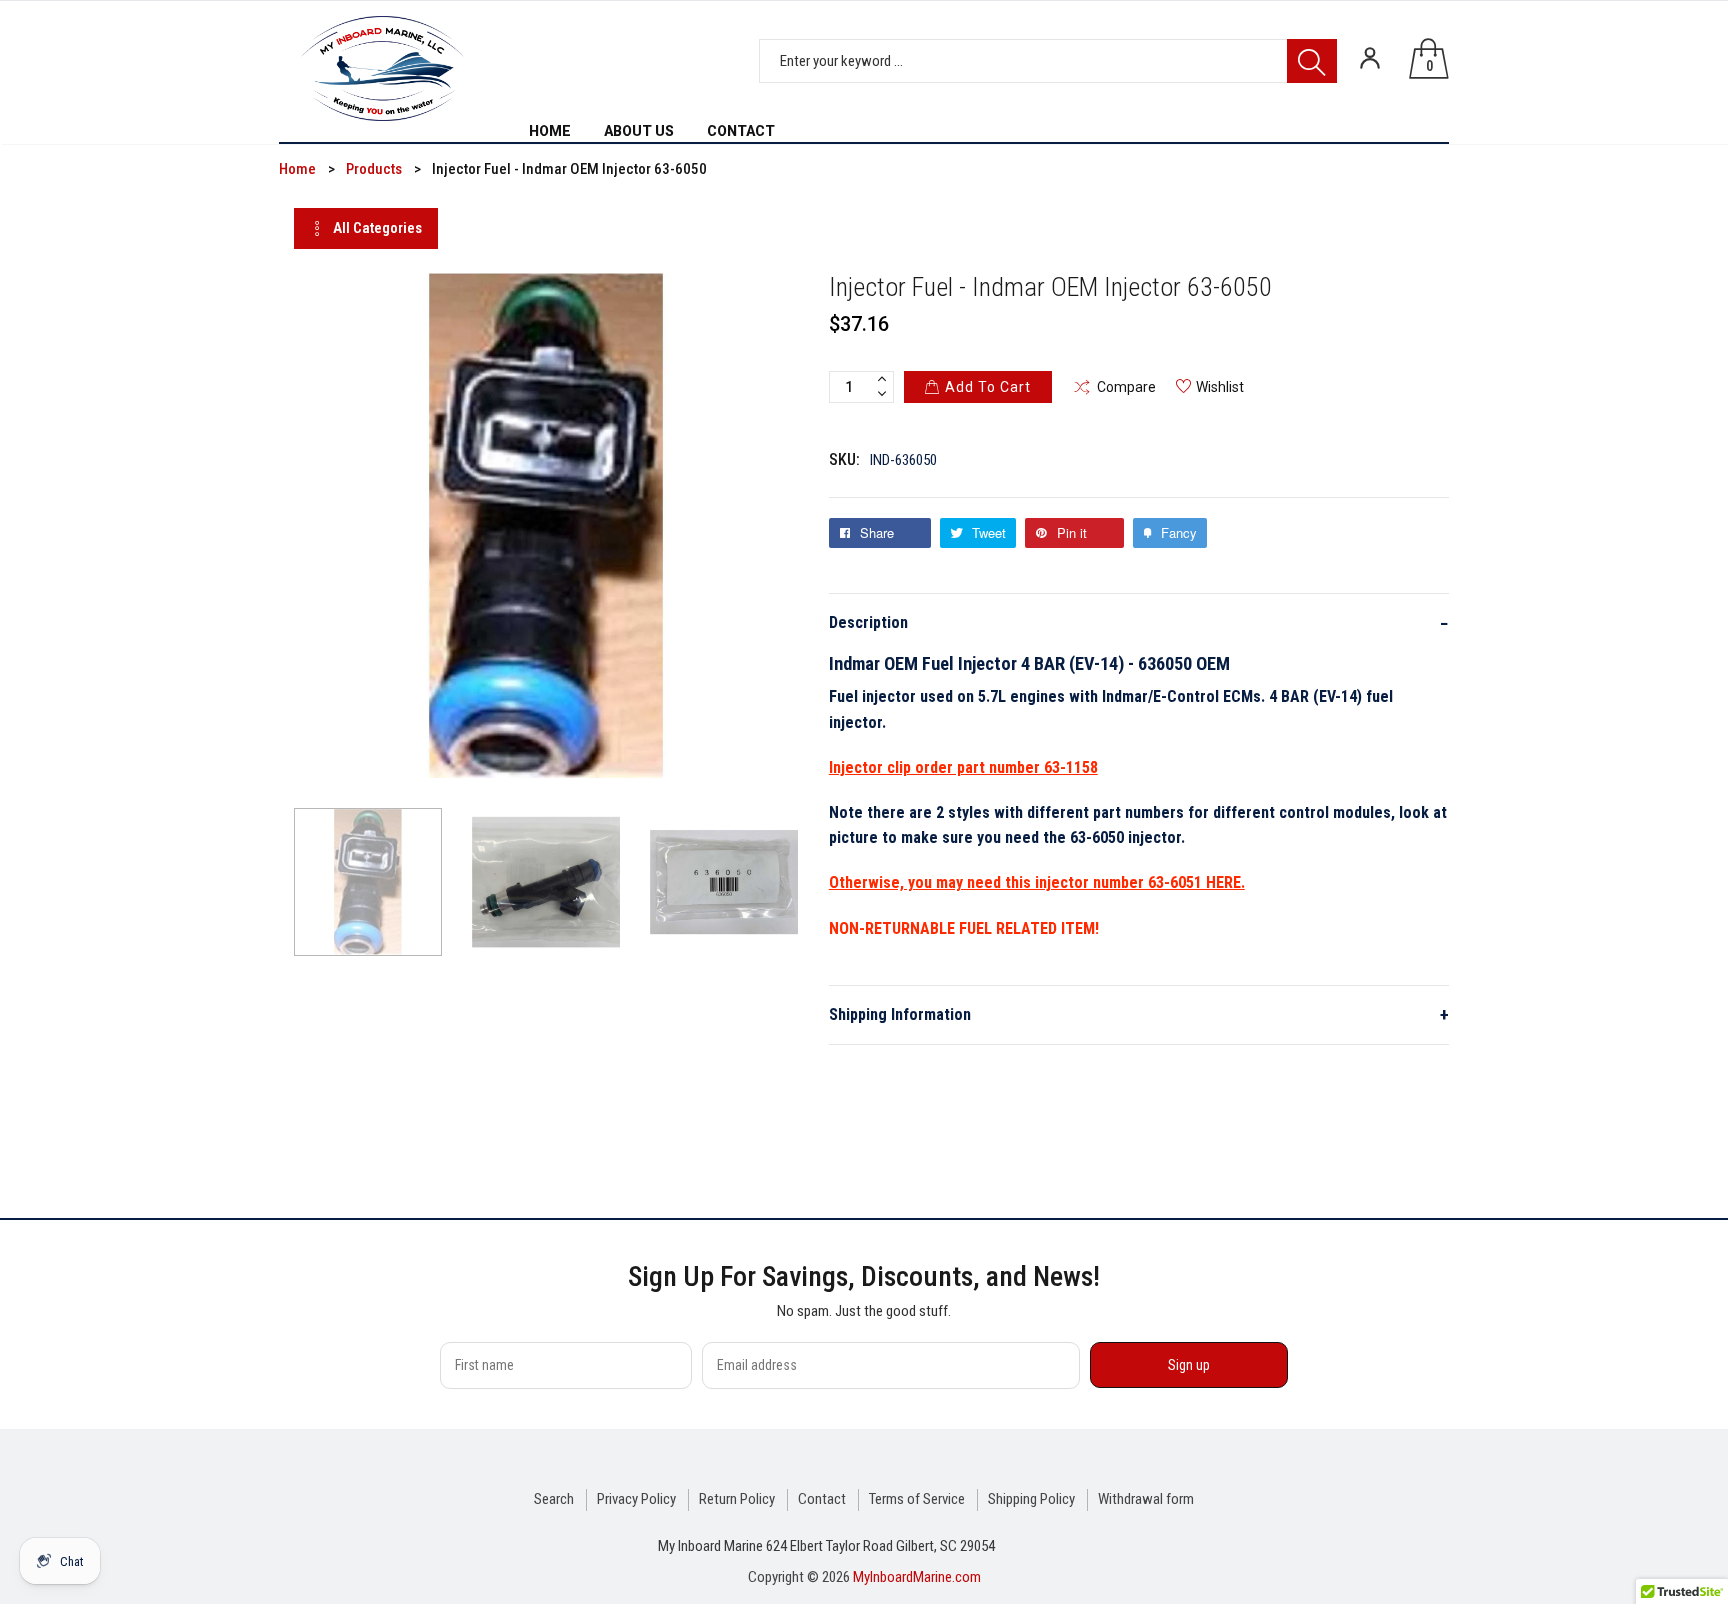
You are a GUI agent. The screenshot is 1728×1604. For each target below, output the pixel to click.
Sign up (1189, 1365)
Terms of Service (917, 1499)
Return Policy (737, 1499)
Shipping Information (1139, 1014)
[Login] (1370, 58)
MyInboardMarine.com (917, 1577)
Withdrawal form (1146, 1499)
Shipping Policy (1031, 1499)
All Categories (377, 228)
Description (1139, 623)
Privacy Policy (636, 1499)
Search (554, 1499)
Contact (822, 1499)
